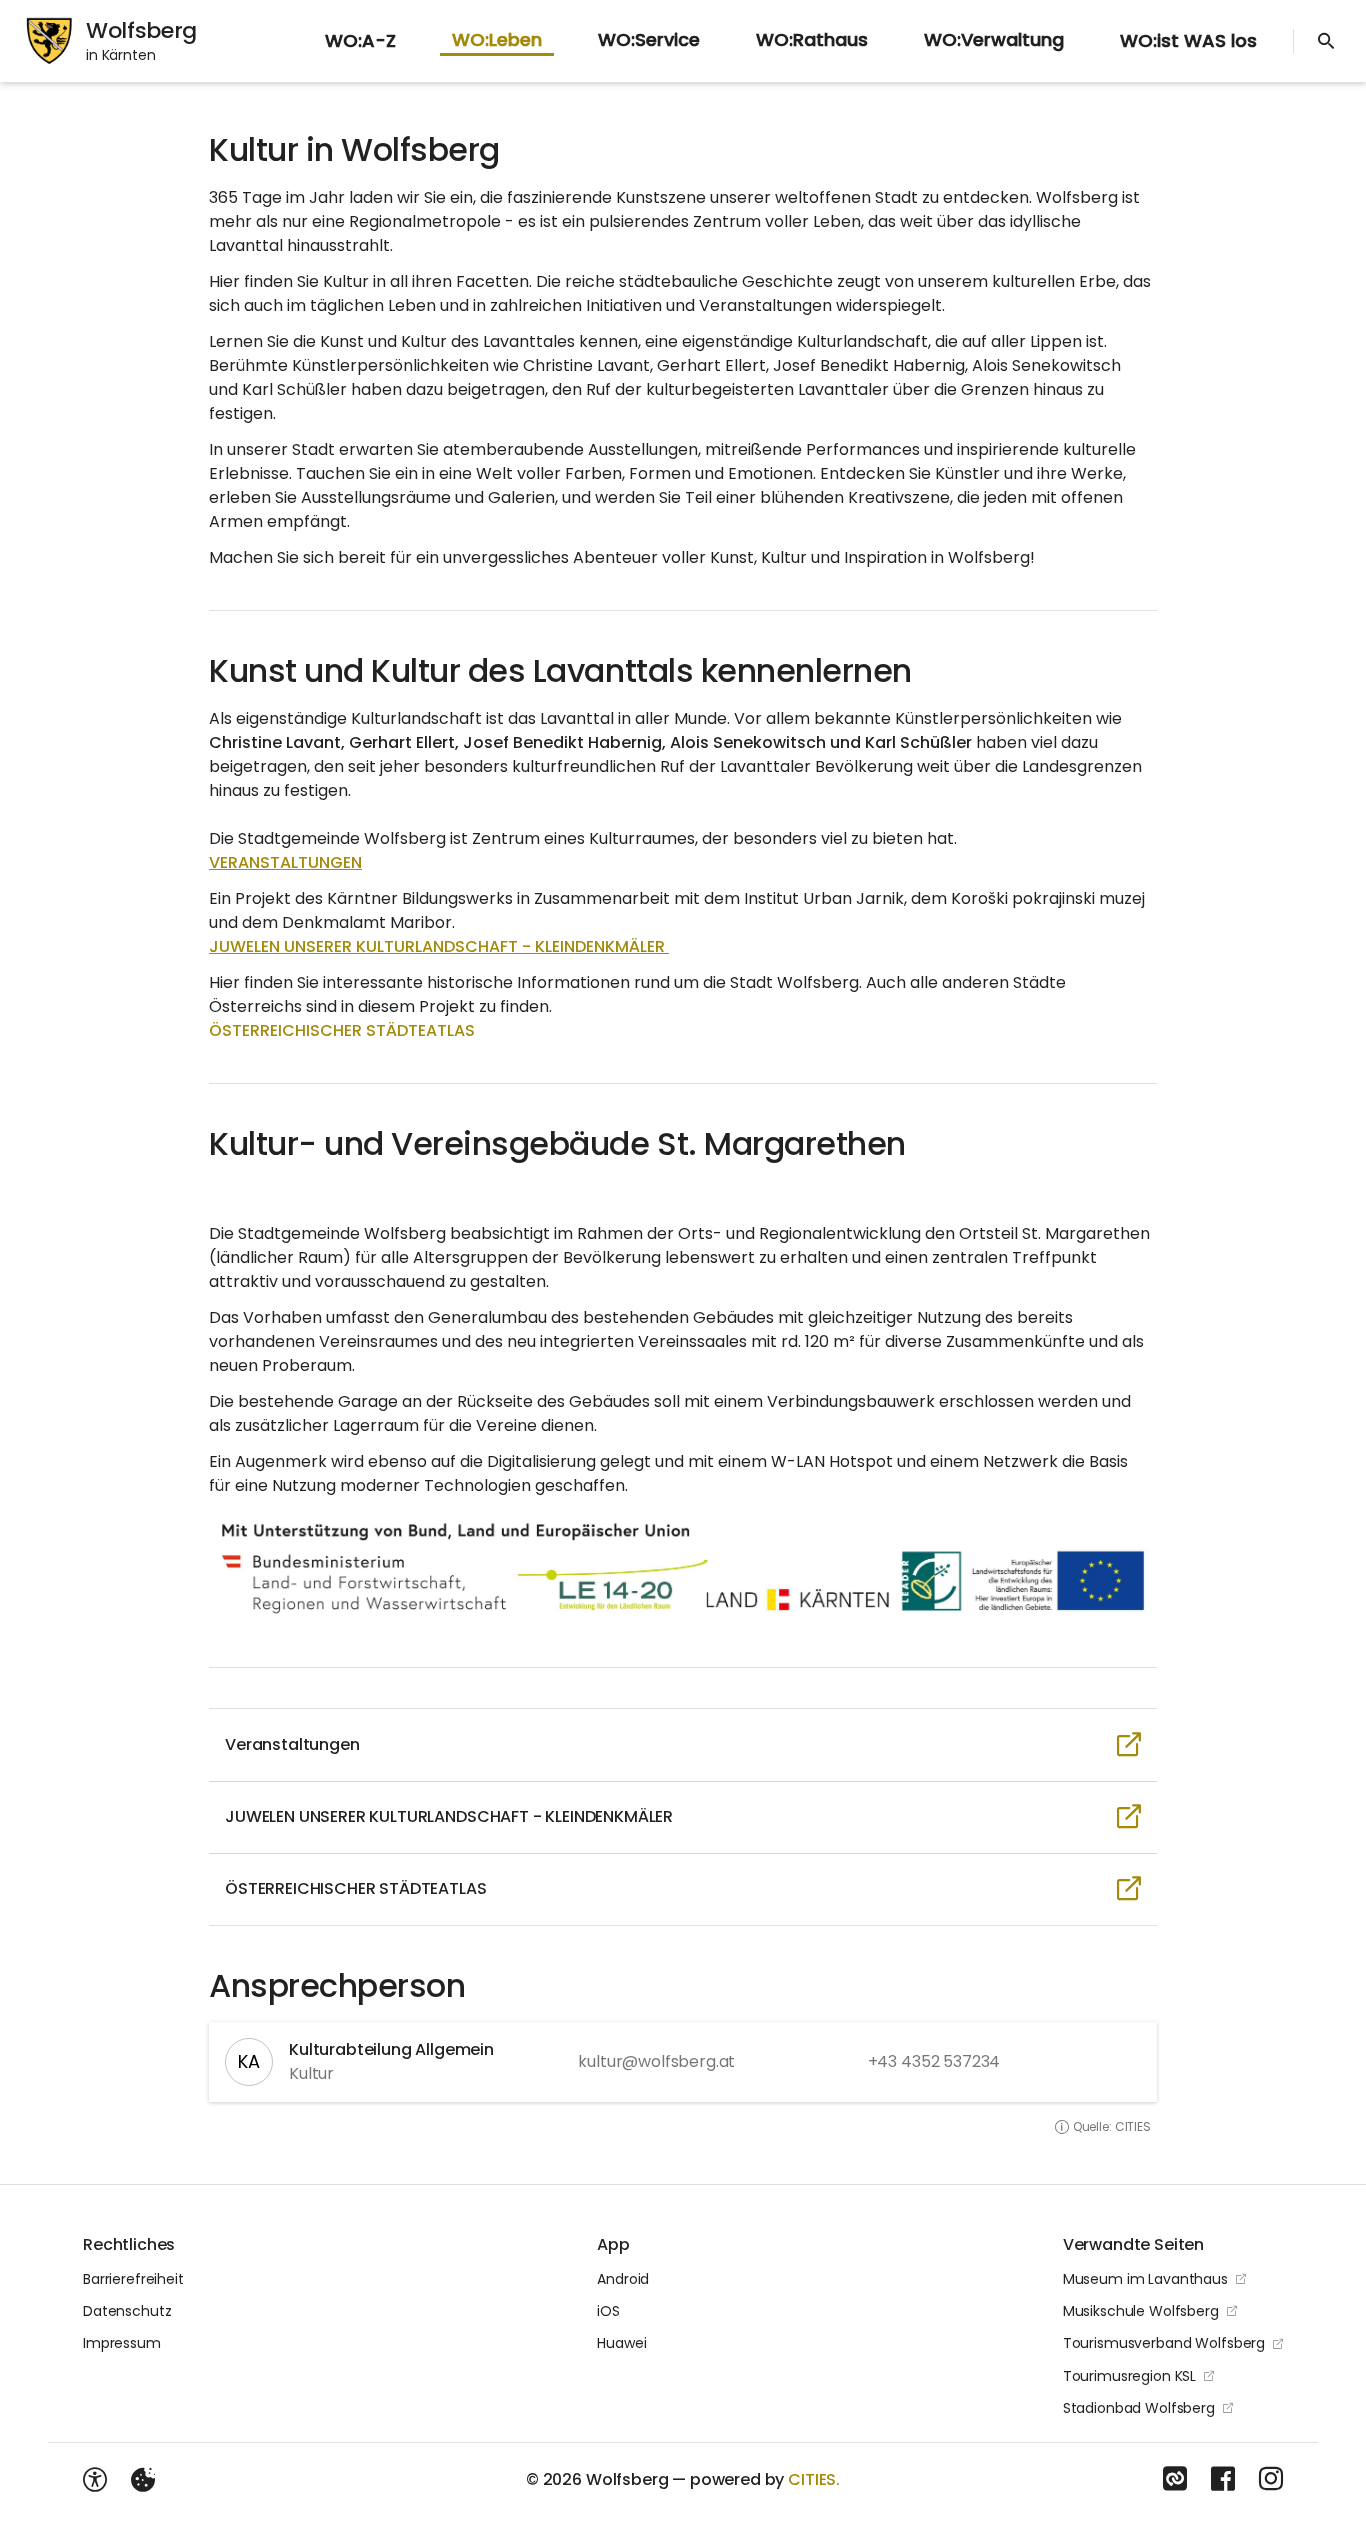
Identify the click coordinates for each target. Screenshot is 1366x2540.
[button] (683, 1567)
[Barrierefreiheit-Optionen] (95, 2480)
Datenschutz (127, 2311)
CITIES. (814, 2479)
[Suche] (1326, 41)
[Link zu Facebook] (1223, 2479)
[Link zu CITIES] (1175, 2479)
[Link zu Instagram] (1271, 2479)
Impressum (122, 2343)
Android (623, 2279)
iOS (608, 2311)
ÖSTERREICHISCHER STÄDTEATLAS (342, 1030)
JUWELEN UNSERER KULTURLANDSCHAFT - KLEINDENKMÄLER (439, 946)
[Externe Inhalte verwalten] (143, 2480)
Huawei (621, 2343)
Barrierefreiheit (133, 2279)
